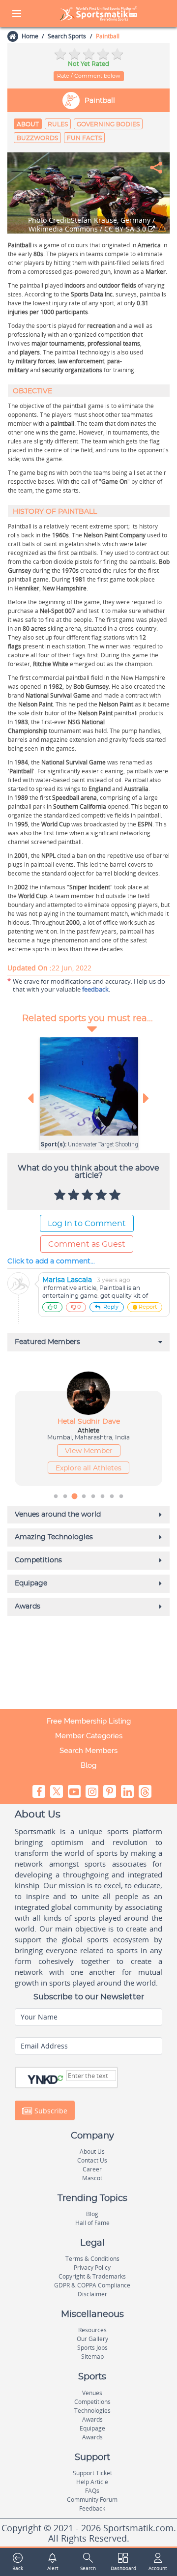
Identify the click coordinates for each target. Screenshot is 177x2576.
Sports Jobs (92, 2348)
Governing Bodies (108, 124)
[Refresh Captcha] (60, 2078)
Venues (92, 2393)
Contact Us (92, 2160)
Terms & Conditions (92, 2259)
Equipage (92, 2428)
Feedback (92, 2508)
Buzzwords (37, 138)
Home (30, 36)
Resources (92, 2330)
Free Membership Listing (89, 1721)
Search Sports (67, 36)
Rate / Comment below (89, 76)
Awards (92, 2419)
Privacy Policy (92, 2268)
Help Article (92, 2482)
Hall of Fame (92, 2223)
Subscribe (50, 2110)
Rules (58, 124)
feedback (95, 989)
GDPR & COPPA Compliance (92, 2285)
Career (92, 2169)
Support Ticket (92, 2473)
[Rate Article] (116, 1196)
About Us (92, 2152)
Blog (88, 1765)
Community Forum (92, 2500)
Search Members (88, 1751)
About (28, 124)
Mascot (92, 2178)
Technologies (92, 2411)
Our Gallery (92, 2339)
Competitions (92, 2402)
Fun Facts (84, 138)
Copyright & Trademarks (92, 2276)
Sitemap (92, 2356)
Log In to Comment (87, 1224)
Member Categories (89, 1736)
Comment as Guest (87, 1244)
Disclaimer (92, 2294)
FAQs (92, 2491)
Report (148, 1307)
